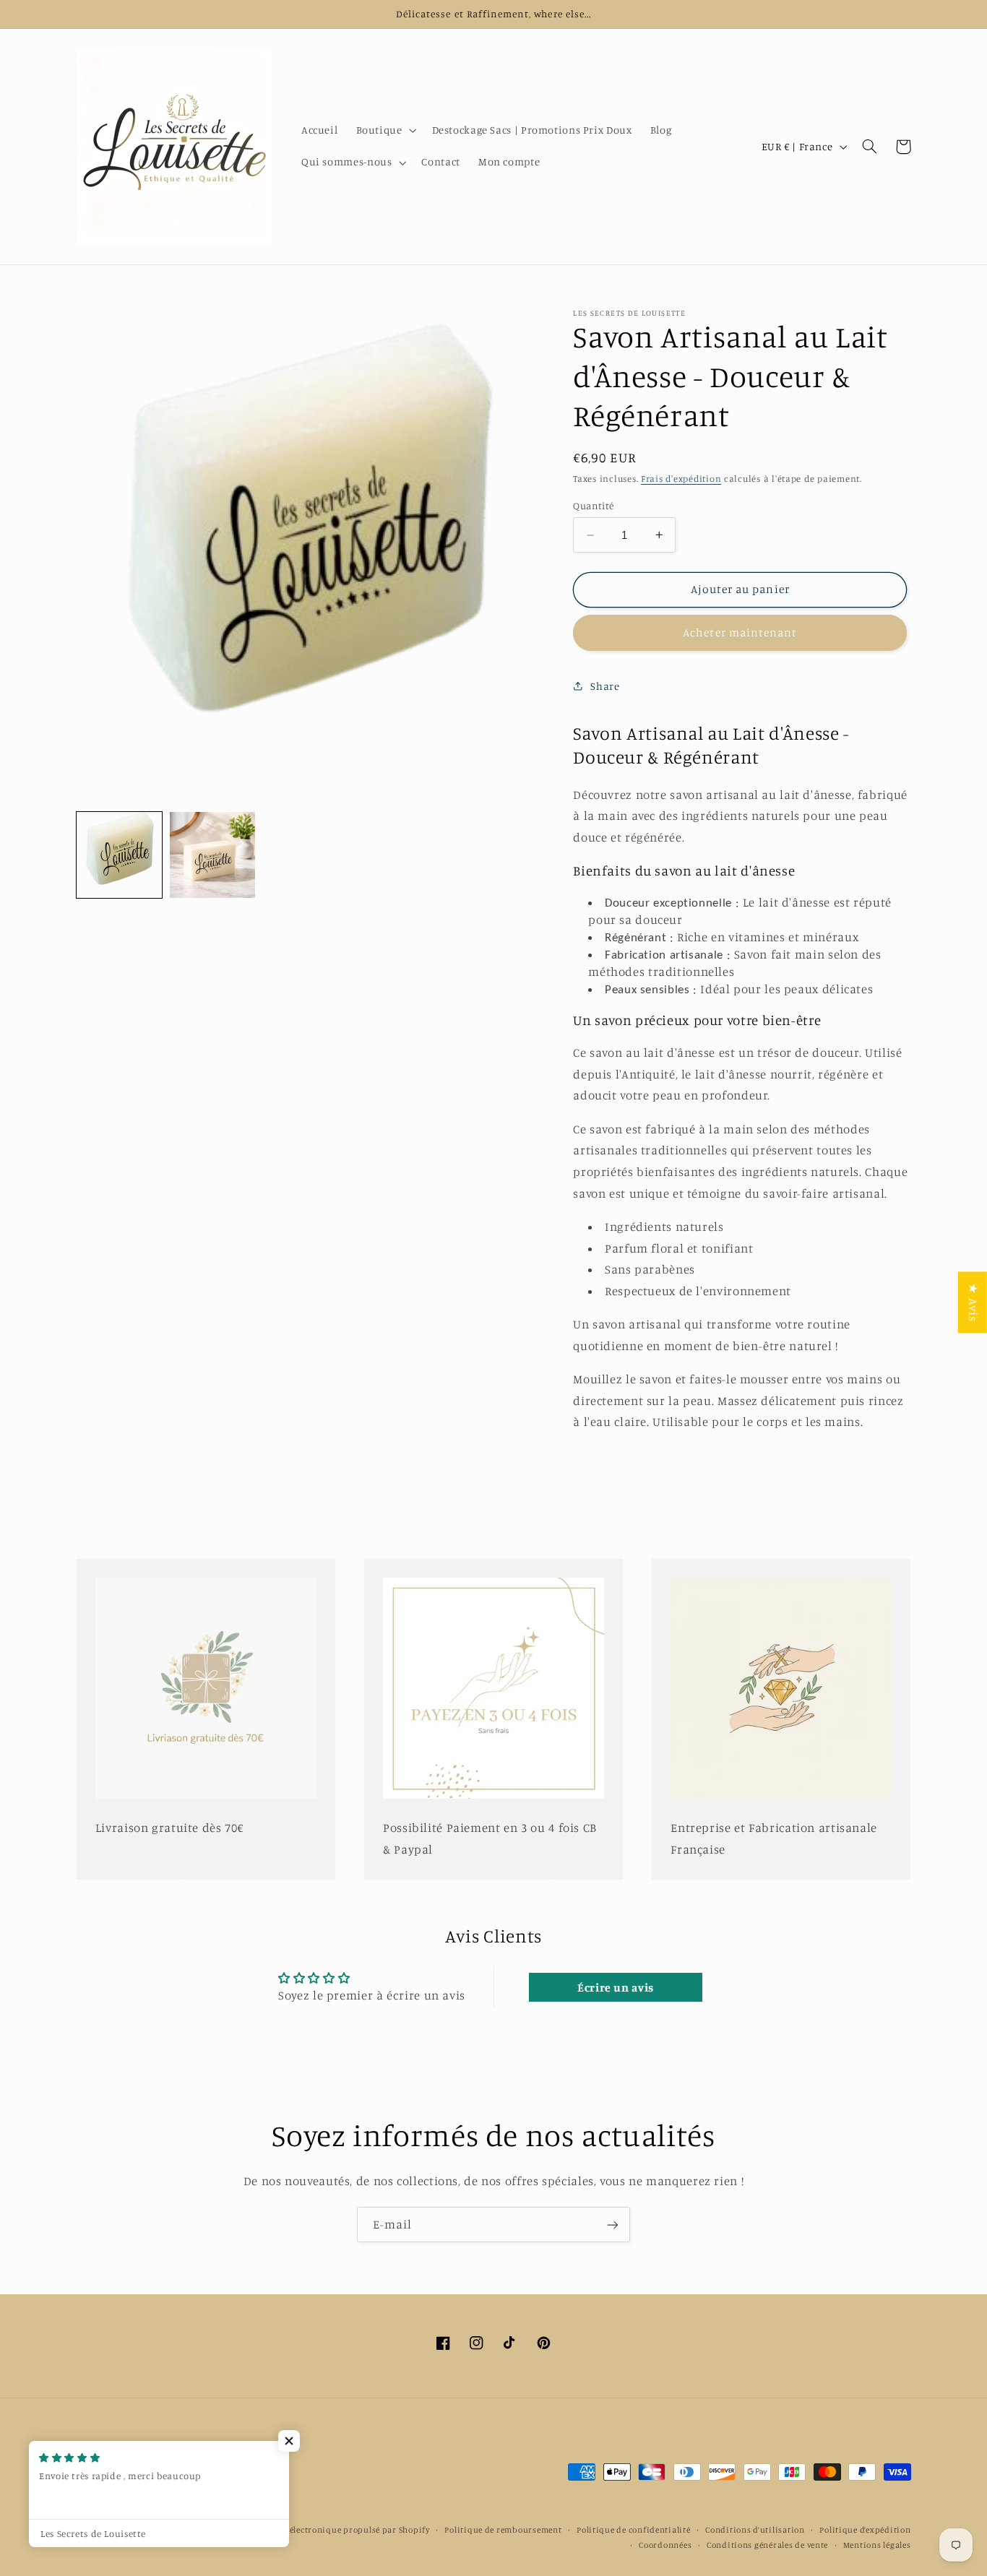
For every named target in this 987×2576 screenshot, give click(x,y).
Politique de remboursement (503, 2530)
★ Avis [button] (973, 1302)
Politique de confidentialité (634, 2530)
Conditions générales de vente (767, 2545)
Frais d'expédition (681, 479)
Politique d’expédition (865, 2530)
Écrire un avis (616, 1987)
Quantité (593, 505)
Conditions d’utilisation (755, 2530)
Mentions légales (877, 2545)
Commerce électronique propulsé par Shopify (338, 2530)
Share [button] (605, 686)
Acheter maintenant (740, 632)
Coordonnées (665, 2545)
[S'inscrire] (613, 2225)
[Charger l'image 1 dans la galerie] (120, 855)
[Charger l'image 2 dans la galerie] (213, 855)
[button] (385, 131)
